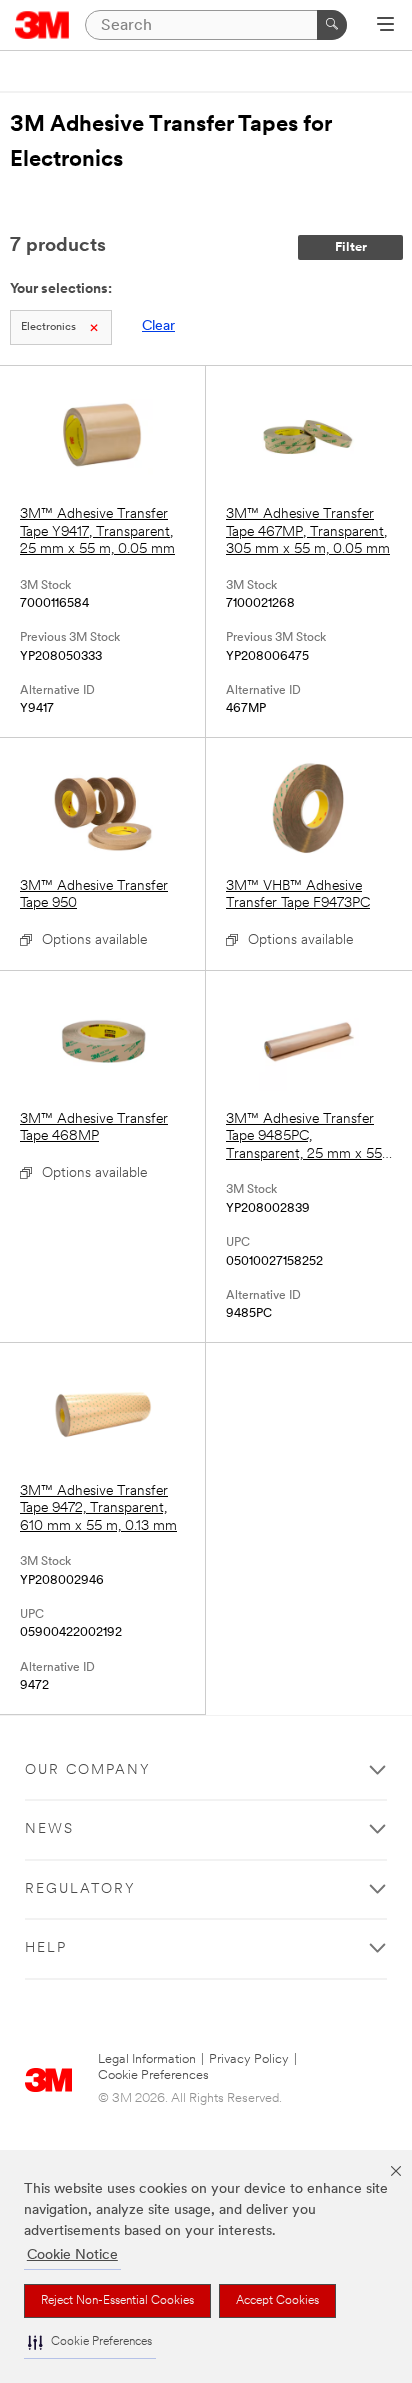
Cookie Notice (72, 2255)
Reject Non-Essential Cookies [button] (117, 2301)
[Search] (332, 25)
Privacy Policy (249, 2059)
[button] (90, 2342)
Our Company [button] (88, 1770)
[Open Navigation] (385, 26)
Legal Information (147, 2059)
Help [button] (46, 1948)
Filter (351, 247)
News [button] (49, 1829)
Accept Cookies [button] (277, 2301)
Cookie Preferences (153, 2075)
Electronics (48, 327)
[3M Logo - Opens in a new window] (42, 25)
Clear (158, 326)
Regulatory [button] (80, 1889)
